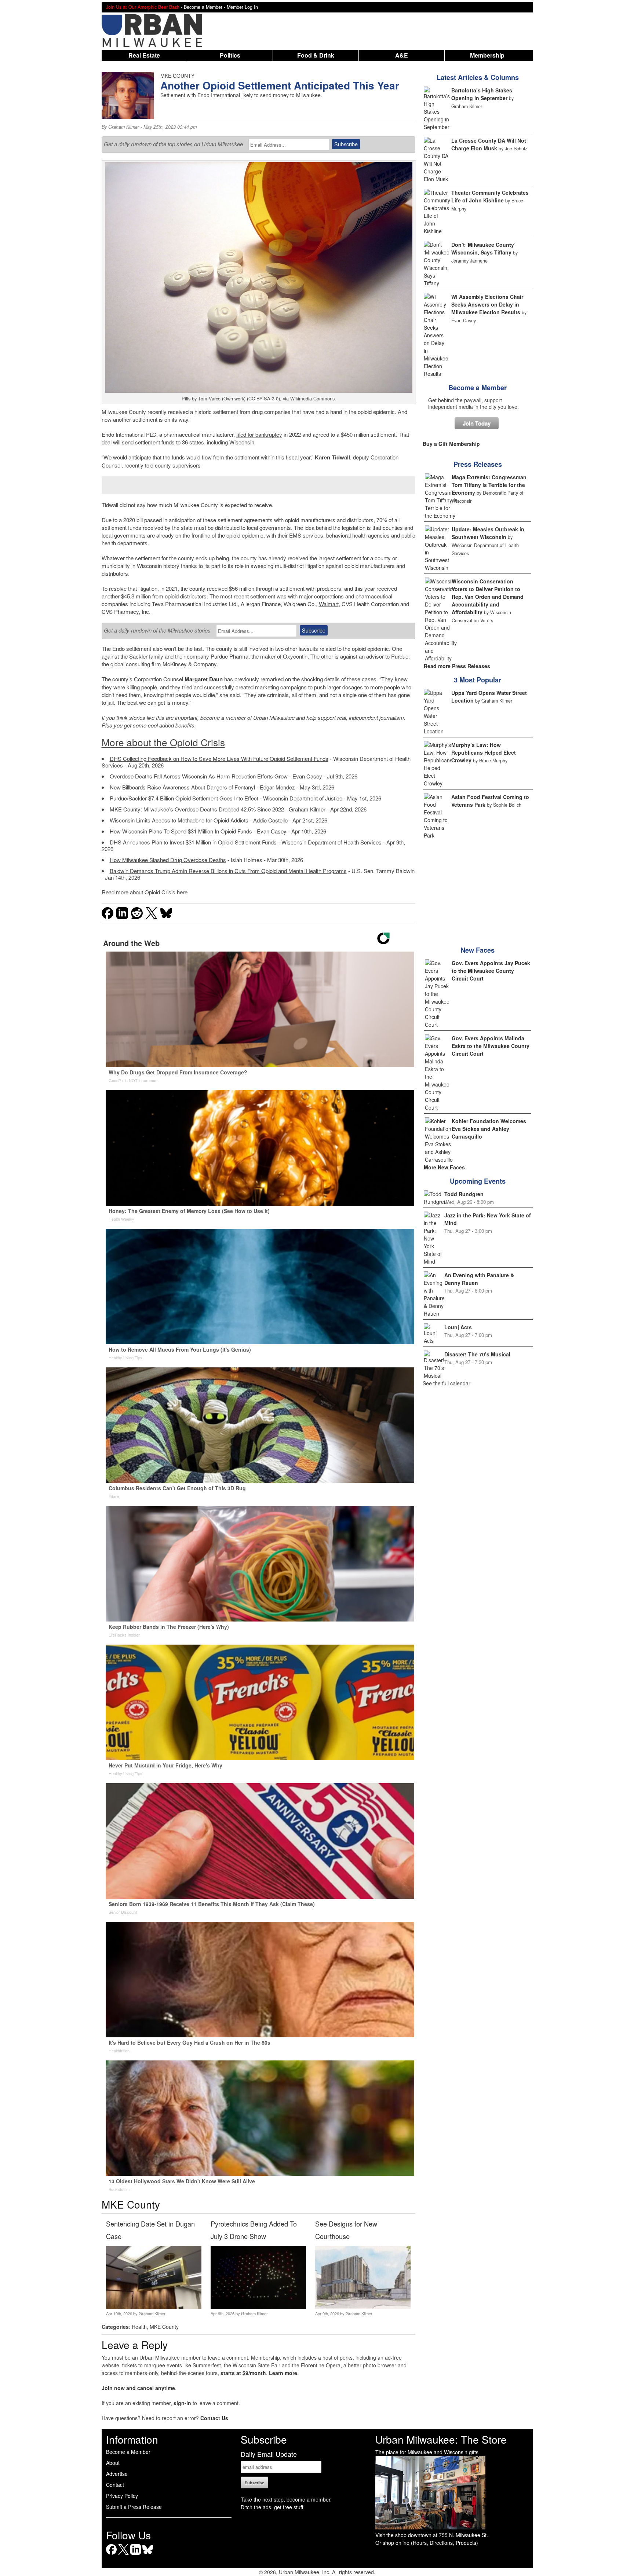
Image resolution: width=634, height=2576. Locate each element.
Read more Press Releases (457, 666)
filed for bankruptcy (259, 434)
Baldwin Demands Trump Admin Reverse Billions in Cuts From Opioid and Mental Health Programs (228, 871)
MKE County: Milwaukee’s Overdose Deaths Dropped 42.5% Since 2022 (197, 809)
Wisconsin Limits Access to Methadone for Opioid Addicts (179, 820)
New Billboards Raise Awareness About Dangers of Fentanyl (182, 787)
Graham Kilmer (124, 127)
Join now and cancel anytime (138, 2388)
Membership (487, 55)
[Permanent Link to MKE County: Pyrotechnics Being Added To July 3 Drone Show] (258, 2306)
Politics (230, 55)
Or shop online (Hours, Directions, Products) (427, 2543)
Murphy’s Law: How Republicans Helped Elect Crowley (484, 752)
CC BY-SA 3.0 (263, 398)
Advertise (117, 2474)
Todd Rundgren (464, 1194)
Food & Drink (316, 55)
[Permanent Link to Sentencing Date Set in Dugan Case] (154, 2306)
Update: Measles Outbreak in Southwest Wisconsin (488, 533)
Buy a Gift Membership (451, 444)
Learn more (283, 2373)
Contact (115, 2485)
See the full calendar (447, 1383)
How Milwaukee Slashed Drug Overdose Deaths (168, 860)
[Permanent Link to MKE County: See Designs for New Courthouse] (363, 2306)
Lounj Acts (458, 1327)
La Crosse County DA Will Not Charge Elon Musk (489, 144)
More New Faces (444, 1167)
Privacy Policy (122, 2496)
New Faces (478, 950)
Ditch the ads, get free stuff (272, 2507)
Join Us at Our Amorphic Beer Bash (143, 7)
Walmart (329, 604)
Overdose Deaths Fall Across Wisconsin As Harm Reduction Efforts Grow (199, 776)
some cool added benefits (164, 725)
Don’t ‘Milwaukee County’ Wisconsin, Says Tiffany (483, 248)
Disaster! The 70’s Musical (477, 1354)
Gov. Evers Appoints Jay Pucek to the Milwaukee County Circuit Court (491, 971)
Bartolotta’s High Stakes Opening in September (482, 94)
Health (139, 2327)
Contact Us (214, 2418)
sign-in (182, 2403)
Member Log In (242, 7)
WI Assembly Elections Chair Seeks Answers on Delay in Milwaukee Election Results (487, 304)
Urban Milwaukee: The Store (441, 2439)
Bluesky (148, 2555)
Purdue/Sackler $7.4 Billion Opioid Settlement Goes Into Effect (184, 798)
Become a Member (478, 388)
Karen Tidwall (332, 457)
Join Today (477, 423)
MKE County (164, 2327)
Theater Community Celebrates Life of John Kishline (490, 196)
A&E (402, 55)
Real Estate (144, 55)
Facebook (111, 2555)
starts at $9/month (243, 2373)
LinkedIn (136, 2555)
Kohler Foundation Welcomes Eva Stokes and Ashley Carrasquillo (489, 1129)
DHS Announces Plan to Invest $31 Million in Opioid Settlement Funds (193, 842)
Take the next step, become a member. (286, 2499)
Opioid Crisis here (166, 892)
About (113, 2463)
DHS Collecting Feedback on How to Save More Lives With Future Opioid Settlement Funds (219, 758)
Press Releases (478, 464)
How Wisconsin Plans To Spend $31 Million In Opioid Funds (181, 831)
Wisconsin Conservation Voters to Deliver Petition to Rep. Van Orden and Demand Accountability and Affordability (488, 597)
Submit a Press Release (134, 2507)
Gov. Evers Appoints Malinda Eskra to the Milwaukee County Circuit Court (491, 1046)
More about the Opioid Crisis (163, 742)
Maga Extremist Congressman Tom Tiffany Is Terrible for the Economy (489, 485)
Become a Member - (205, 7)
